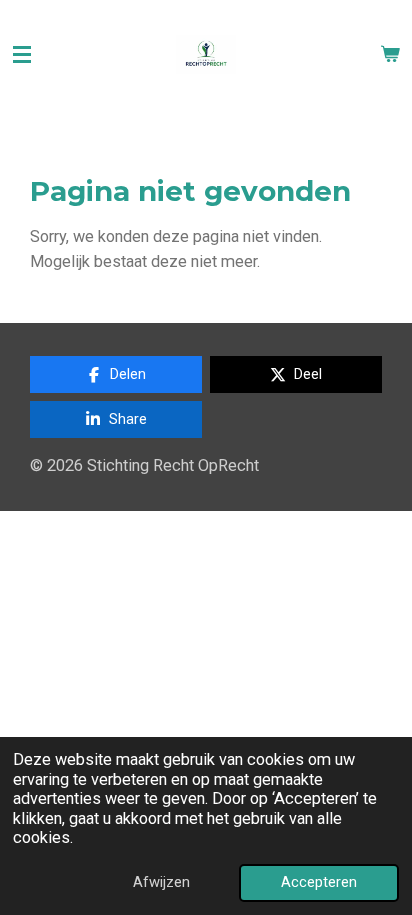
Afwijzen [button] (161, 882)
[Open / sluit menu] (22, 55)
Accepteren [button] (319, 882)
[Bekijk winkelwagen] (390, 55)
